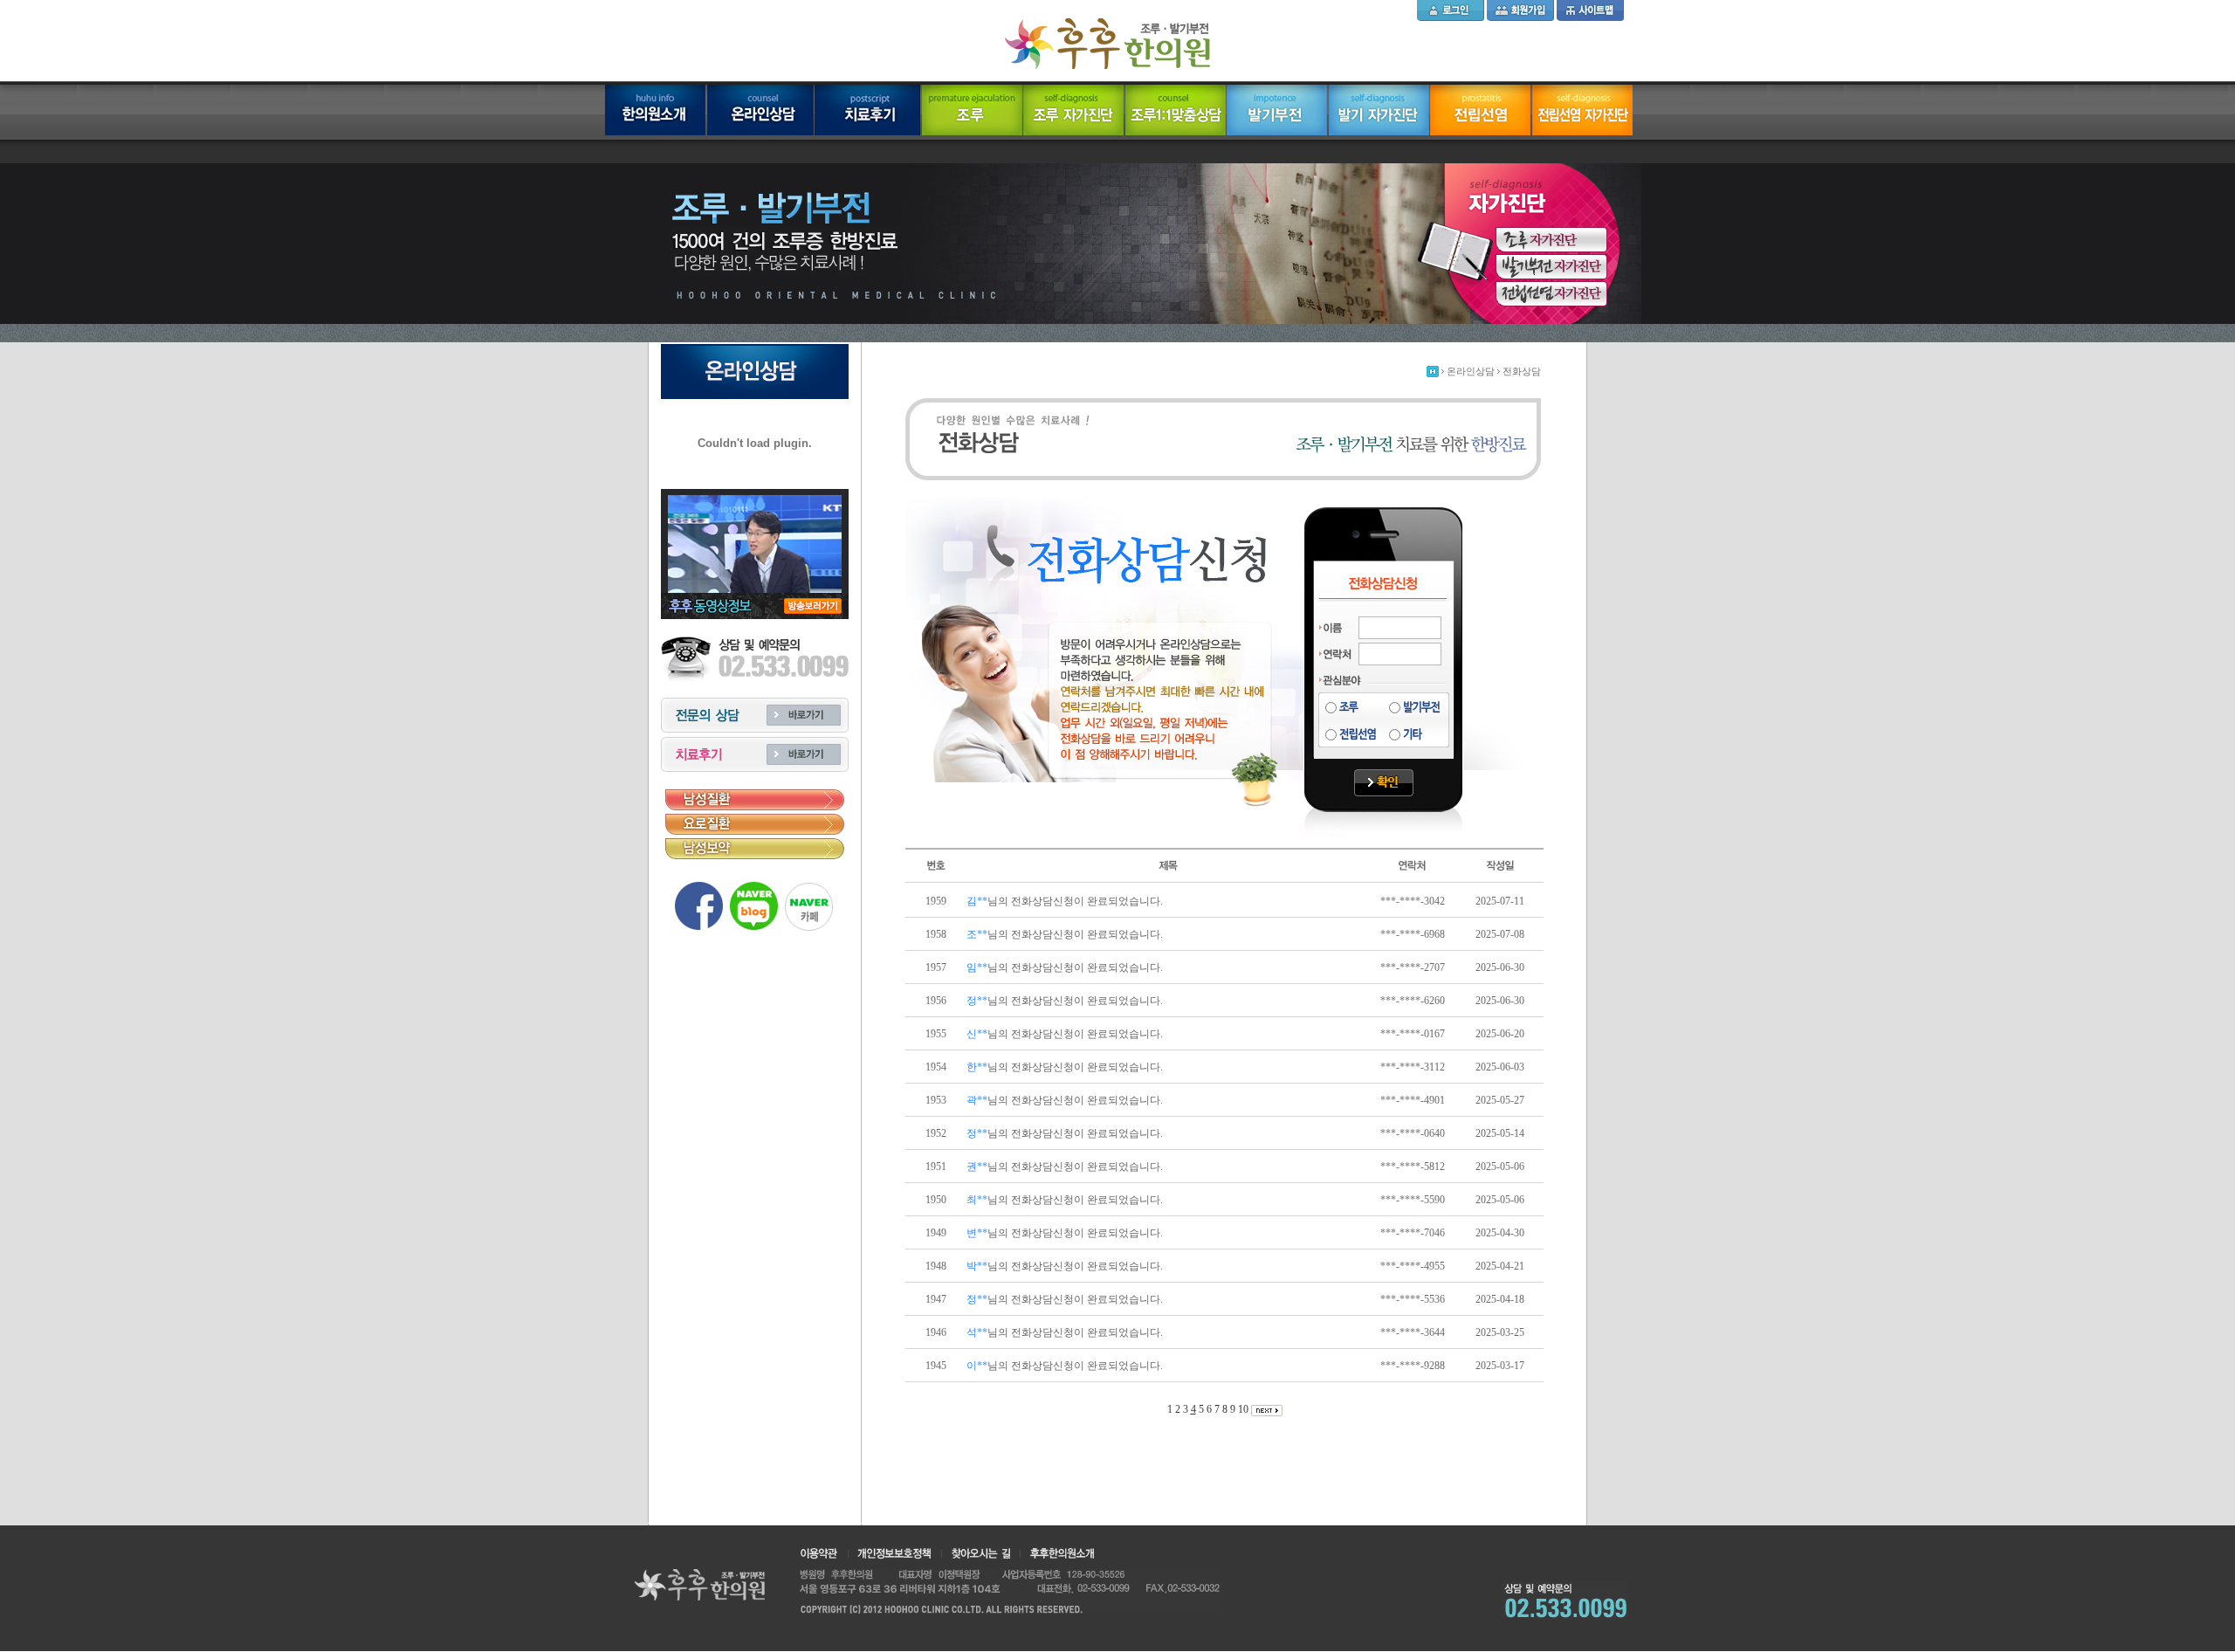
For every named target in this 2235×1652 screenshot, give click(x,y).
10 (1245, 1409)
